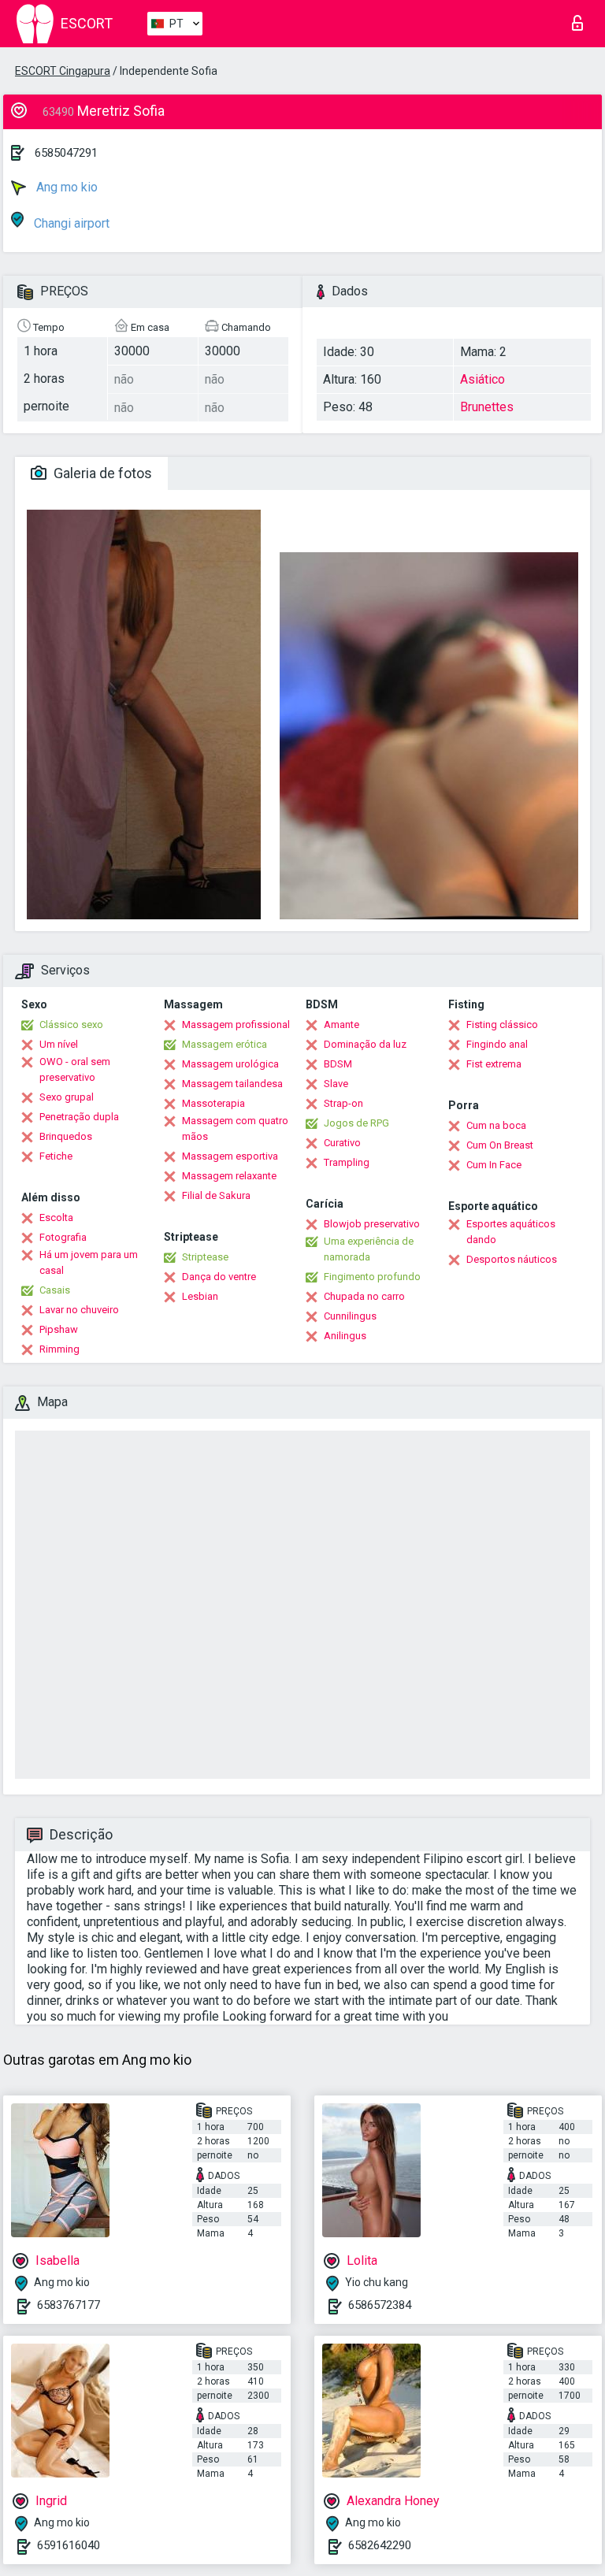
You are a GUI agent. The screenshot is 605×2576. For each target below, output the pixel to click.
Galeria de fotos (101, 473)
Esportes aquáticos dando (511, 1232)
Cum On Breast (500, 1145)
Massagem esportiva (230, 1156)
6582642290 (380, 2545)
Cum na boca (496, 1125)
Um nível (59, 1044)
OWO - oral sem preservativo (75, 1069)
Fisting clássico (502, 1024)
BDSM (338, 1064)
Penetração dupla (79, 1117)
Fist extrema (494, 1064)
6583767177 (69, 2305)
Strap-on (343, 1103)
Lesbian (200, 1296)
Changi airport (70, 223)
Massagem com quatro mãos (235, 1128)
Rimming (59, 1349)
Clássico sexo (71, 1024)
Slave (336, 1084)
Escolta (56, 1217)
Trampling (347, 1162)
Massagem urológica (230, 1064)
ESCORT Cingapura (63, 71)
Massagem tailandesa (232, 1084)
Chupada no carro (364, 1296)
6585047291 (66, 153)
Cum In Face (494, 1165)
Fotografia (63, 1237)
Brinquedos (66, 1136)
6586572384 (380, 2305)
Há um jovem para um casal (89, 1262)
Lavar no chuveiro (79, 1310)
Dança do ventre (219, 1277)
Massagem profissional (236, 1024)
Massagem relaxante (229, 1176)
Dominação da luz (365, 1044)
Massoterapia (213, 1103)
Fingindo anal (497, 1044)
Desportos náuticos (512, 1259)
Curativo (342, 1143)
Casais (55, 1290)
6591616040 (69, 2545)
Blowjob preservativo (372, 1224)
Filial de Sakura (216, 1195)
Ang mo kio (65, 187)
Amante (341, 1024)
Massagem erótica (225, 1044)
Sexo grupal (67, 1097)
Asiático (483, 379)
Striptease (205, 1257)
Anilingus (345, 1336)
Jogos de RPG (356, 1123)
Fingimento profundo (372, 1277)
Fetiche (56, 1156)
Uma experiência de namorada (369, 1249)
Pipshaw (59, 1329)
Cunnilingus (350, 1316)
